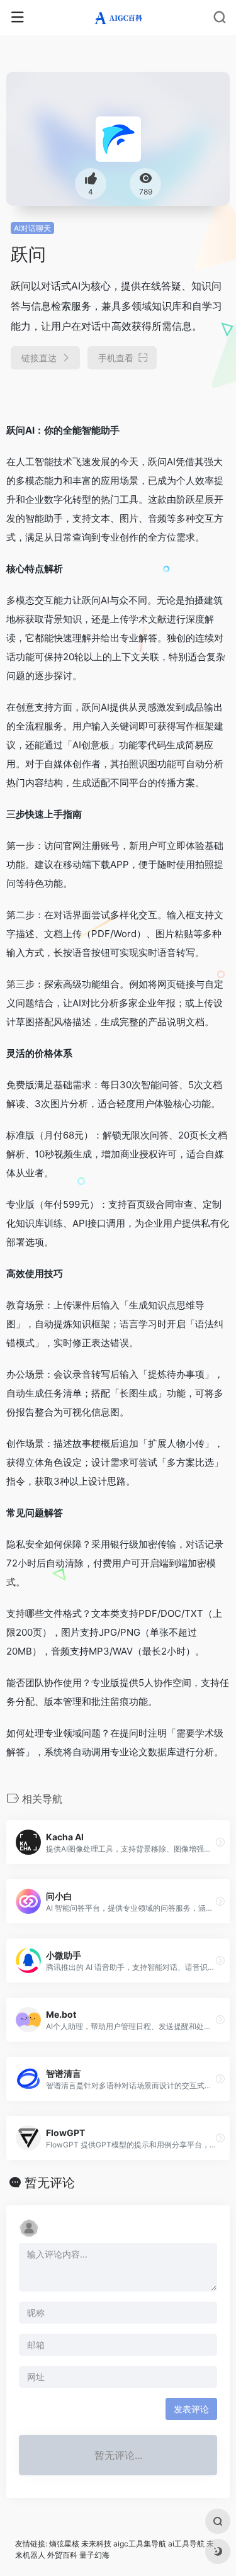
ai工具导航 (186, 2544)
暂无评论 (50, 2183)
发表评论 (191, 2409)
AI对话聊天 (32, 228)
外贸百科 (62, 2555)
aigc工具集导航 (140, 2544)
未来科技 (96, 2544)
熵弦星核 (64, 2544)
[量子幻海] (118, 18)
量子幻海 (94, 2555)
